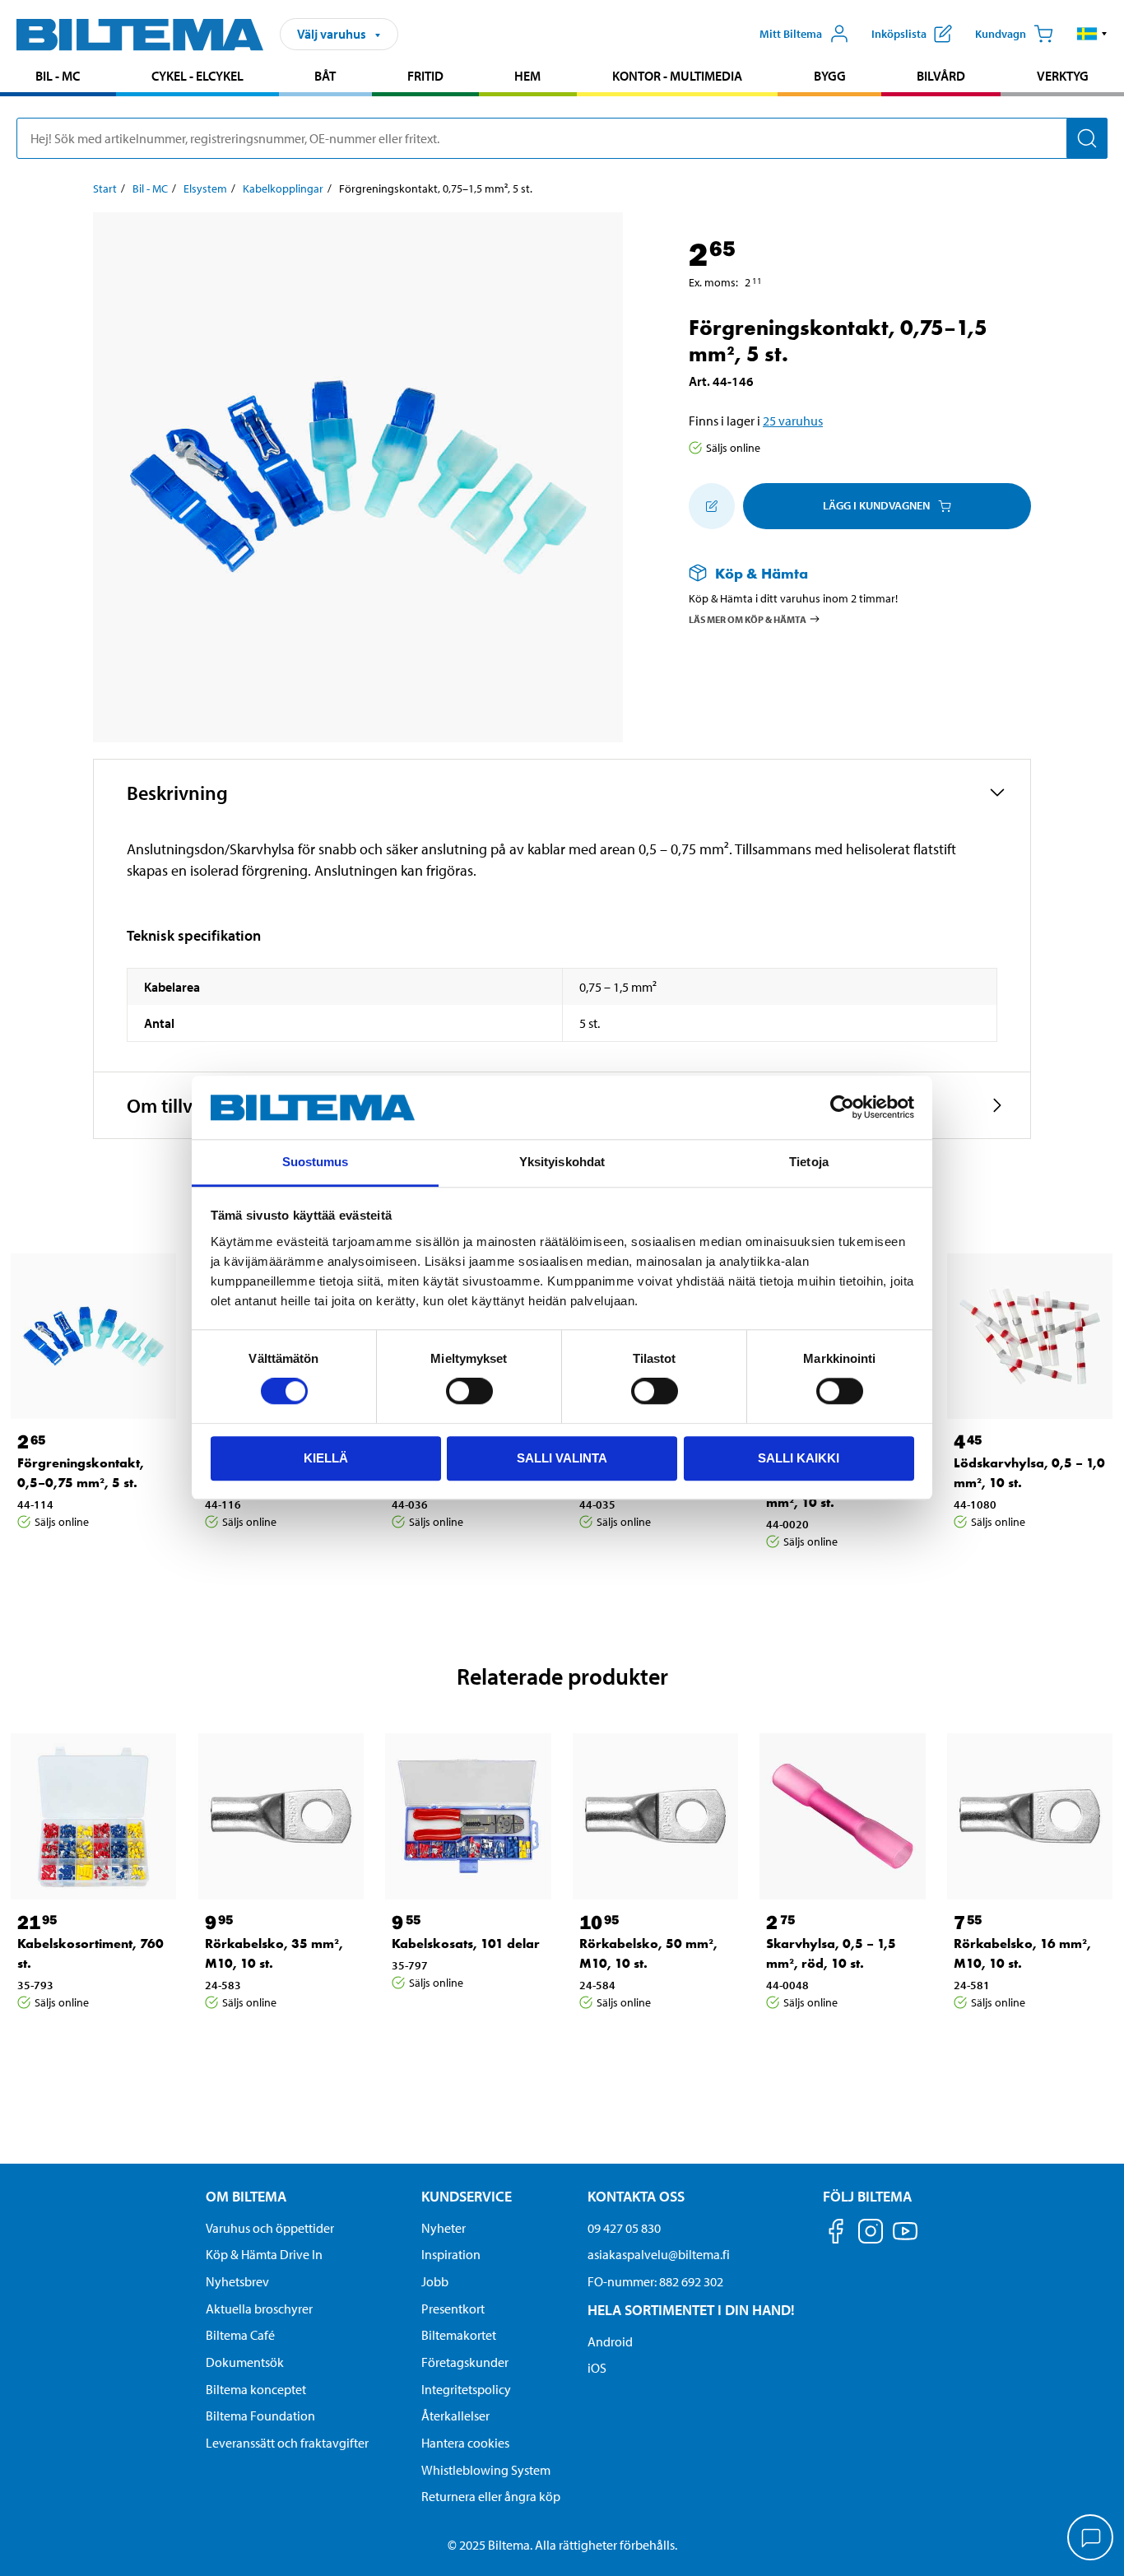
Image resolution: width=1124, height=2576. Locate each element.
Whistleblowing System (486, 2470)
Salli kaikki (799, 1458)
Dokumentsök (245, 2362)
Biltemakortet (459, 2335)
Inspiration (451, 2254)
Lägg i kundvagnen (876, 505)
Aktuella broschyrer (259, 2309)
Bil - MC (58, 76)
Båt (325, 76)
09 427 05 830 (624, 2228)
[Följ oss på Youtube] (905, 2239)
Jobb (435, 2281)
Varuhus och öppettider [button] (270, 2228)
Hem (527, 76)
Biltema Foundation (260, 2416)
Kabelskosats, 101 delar (466, 1944)
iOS (597, 2368)
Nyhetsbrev (237, 2281)
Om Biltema (246, 2196)
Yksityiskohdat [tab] (562, 1162)
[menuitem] (58, 78)
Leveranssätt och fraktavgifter (287, 2443)
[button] (1092, 34)
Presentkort (453, 2309)
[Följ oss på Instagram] (871, 2234)
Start (105, 188)
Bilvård (941, 76)
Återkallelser (455, 2416)
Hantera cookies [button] (465, 2443)
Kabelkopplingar (283, 188)
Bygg (830, 76)
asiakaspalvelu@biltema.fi (659, 2254)
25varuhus (793, 421)
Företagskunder (465, 2362)
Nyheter (444, 2228)
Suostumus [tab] (316, 1162)
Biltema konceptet (256, 2389)
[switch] (469, 1391)
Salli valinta (562, 1458)
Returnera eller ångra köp (491, 2496)
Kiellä (326, 1458)
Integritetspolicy (466, 2389)
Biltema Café (240, 2335)
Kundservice (467, 2196)
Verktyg (1063, 76)
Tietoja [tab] (809, 1162)
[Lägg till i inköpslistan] (712, 506)
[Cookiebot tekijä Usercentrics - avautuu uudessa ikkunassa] (842, 1108)
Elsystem (205, 188)
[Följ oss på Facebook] (836, 2234)
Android (610, 2341)
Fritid (425, 76)
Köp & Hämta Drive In (264, 2254)
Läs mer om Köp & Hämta (748, 619)
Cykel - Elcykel (197, 76)
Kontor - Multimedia (677, 76)
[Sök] (1087, 138)
